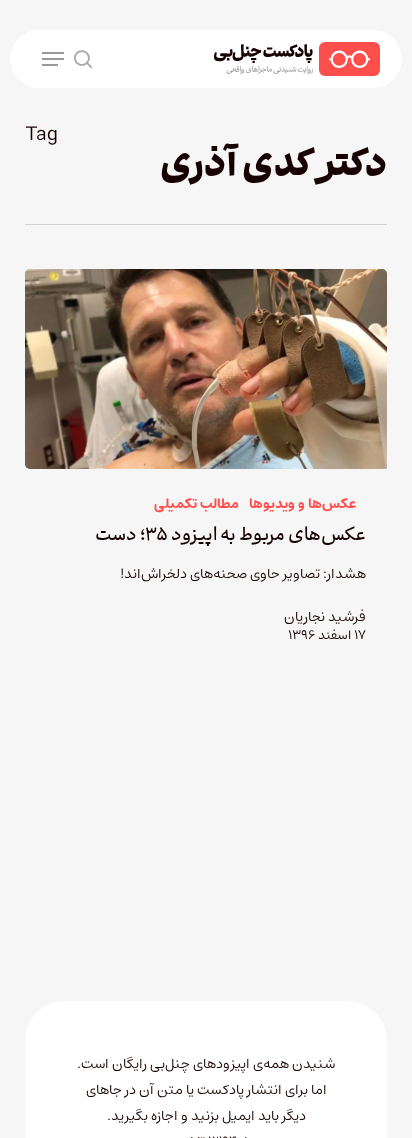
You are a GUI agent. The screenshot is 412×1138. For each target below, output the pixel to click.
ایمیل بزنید (224, 1116)
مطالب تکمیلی (196, 504)
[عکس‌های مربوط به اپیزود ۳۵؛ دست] (206, 369)
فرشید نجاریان (325, 617)
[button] (53, 59)
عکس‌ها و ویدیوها (302, 504)
